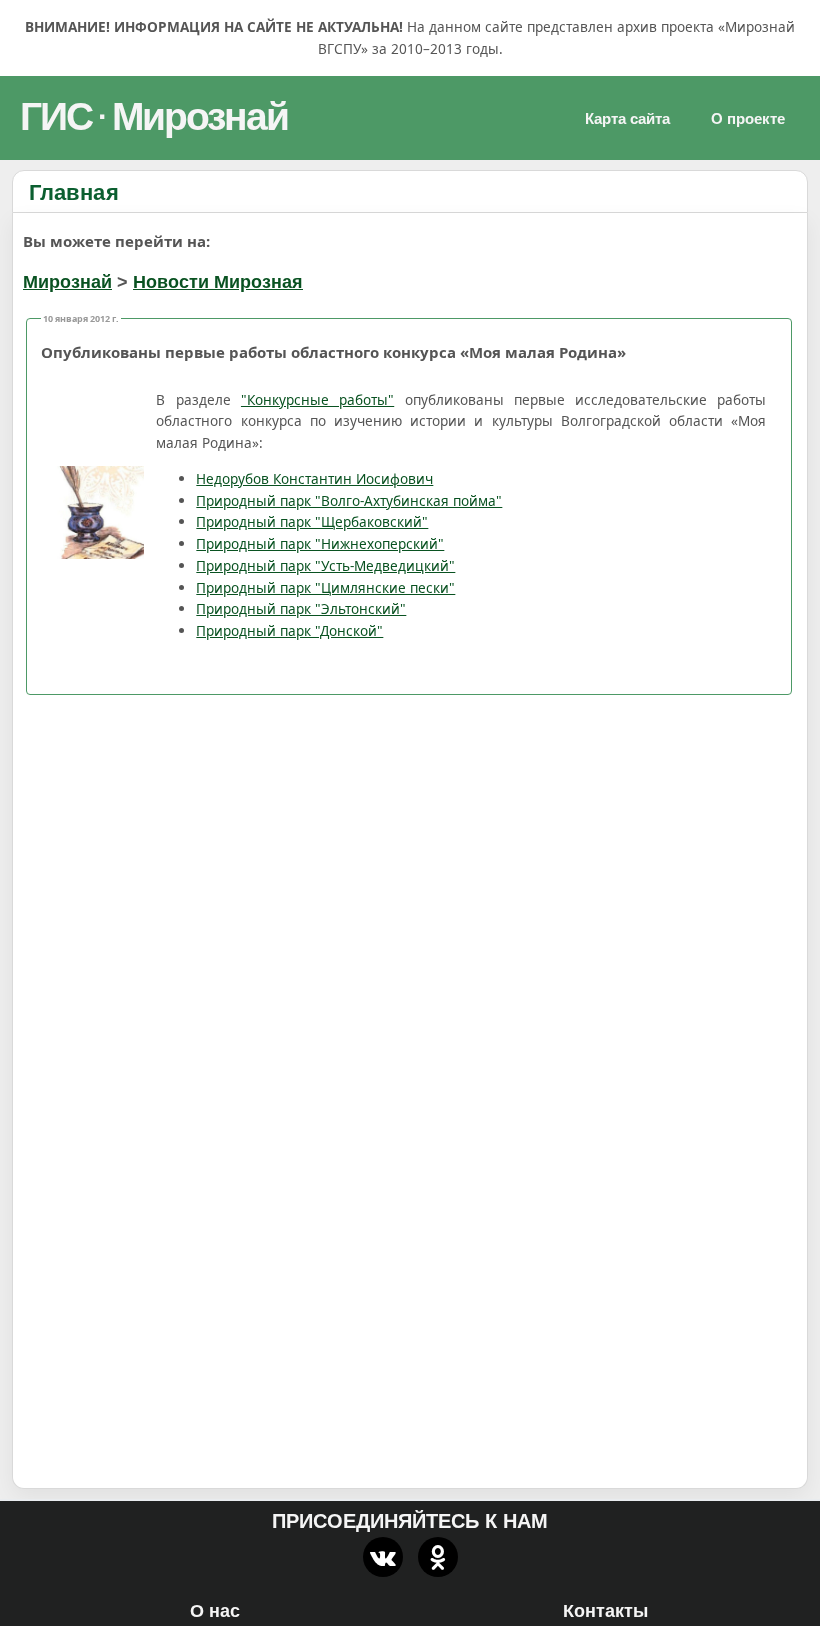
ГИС (56, 116)
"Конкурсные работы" (317, 399)
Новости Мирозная (218, 282)
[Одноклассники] (438, 1557)
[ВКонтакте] (383, 1557)
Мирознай (200, 116)
